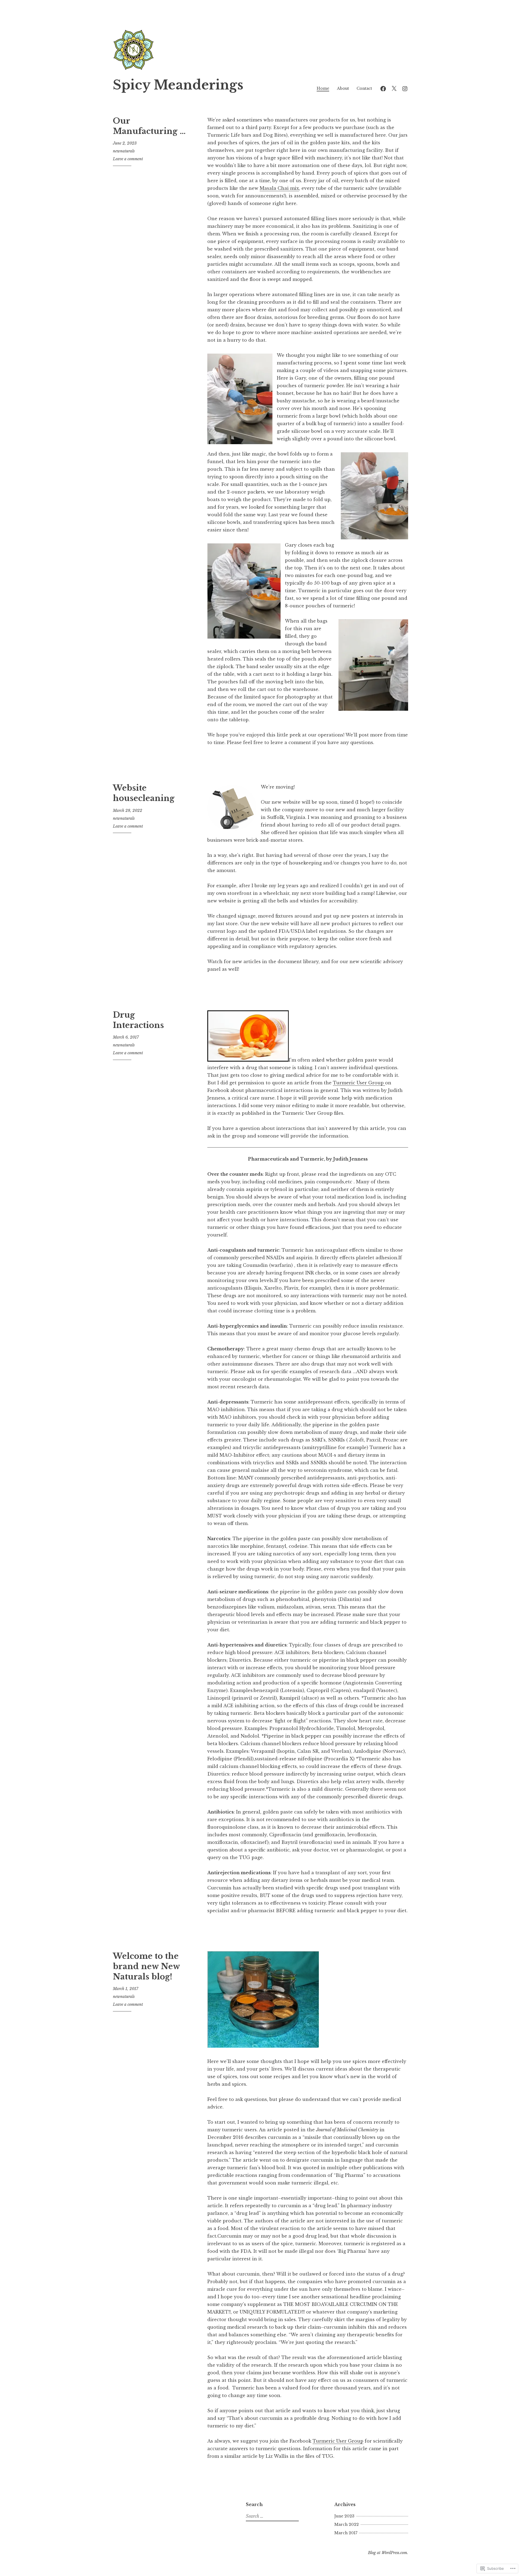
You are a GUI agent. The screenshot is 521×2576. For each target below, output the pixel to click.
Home (323, 88)
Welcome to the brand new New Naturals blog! (146, 1966)
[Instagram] (405, 88)
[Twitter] (394, 88)
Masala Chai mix (279, 188)
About (343, 88)
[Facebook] (383, 88)
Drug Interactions (138, 1020)
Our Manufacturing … (149, 126)
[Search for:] (272, 2516)
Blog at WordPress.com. (388, 2553)
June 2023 (344, 2516)
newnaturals (124, 151)
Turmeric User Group (359, 1083)
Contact (364, 88)
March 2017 (346, 2533)
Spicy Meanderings (178, 85)
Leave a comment (128, 159)
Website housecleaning (144, 793)
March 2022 (347, 2524)
